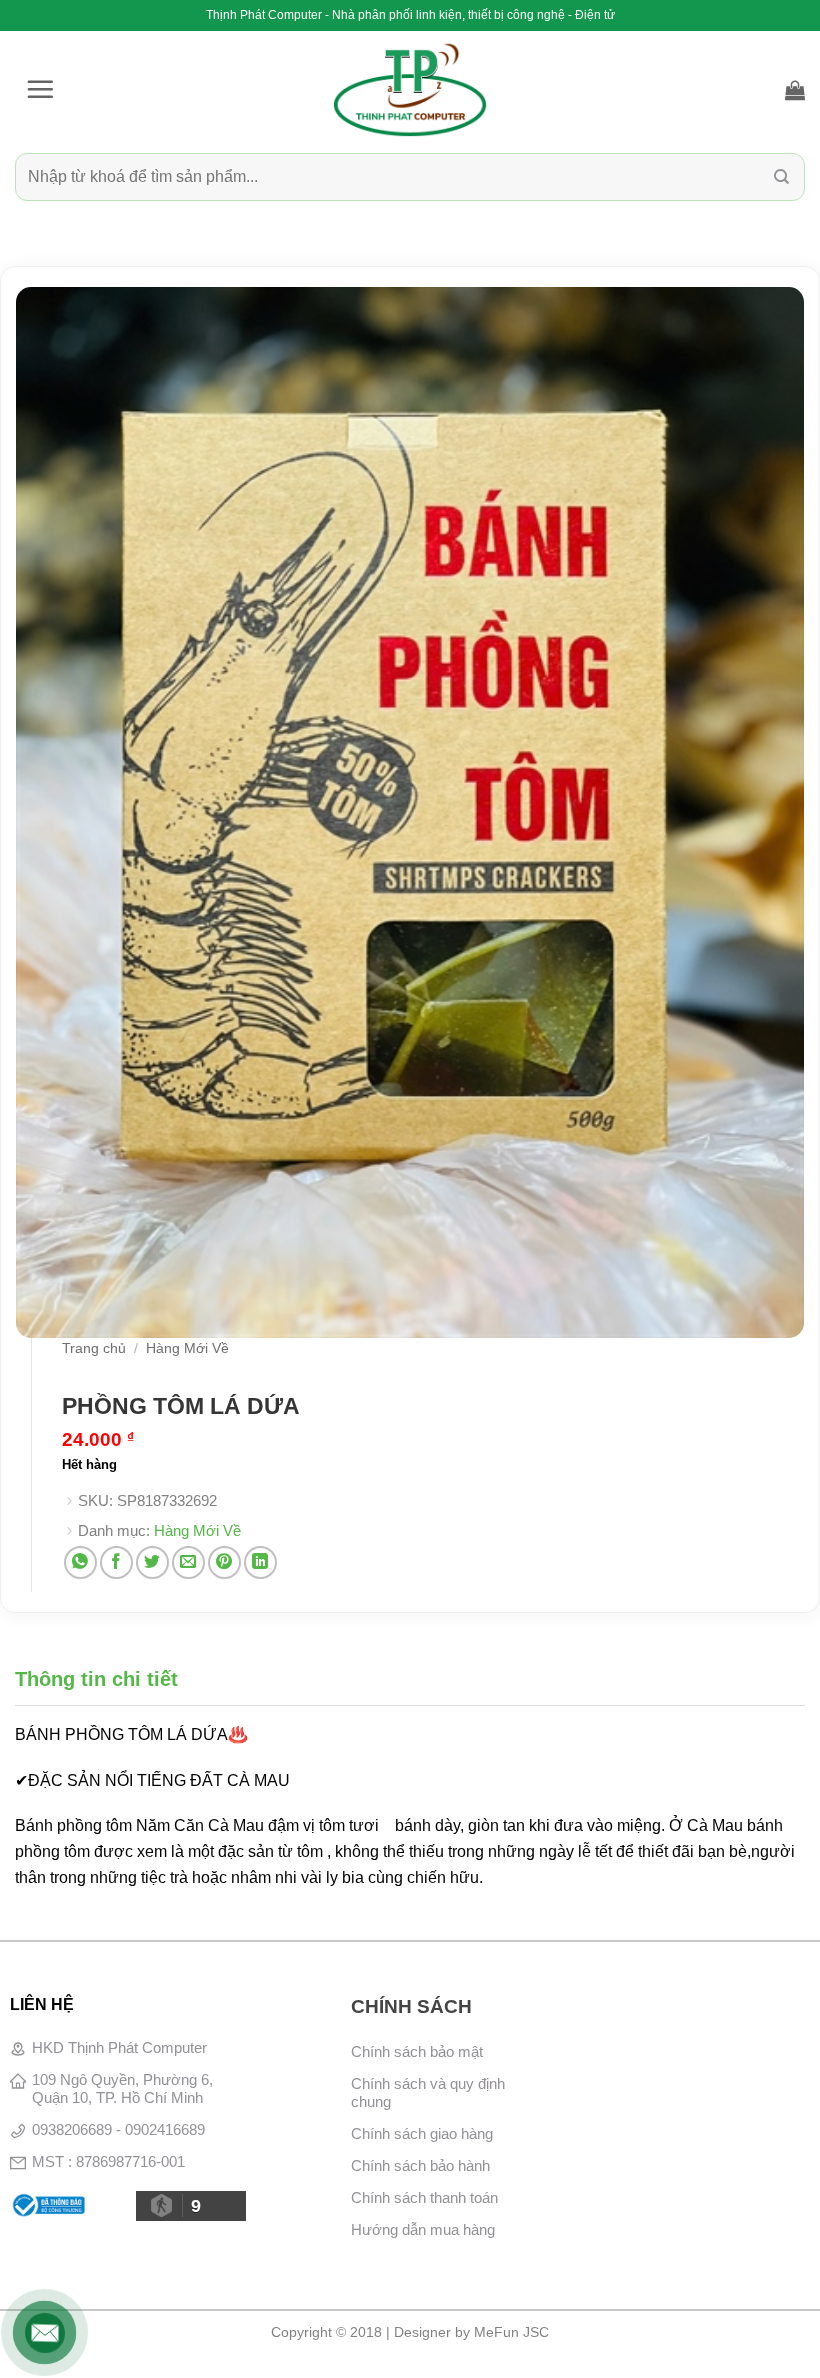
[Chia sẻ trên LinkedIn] (260, 1562)
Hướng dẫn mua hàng (423, 2229)
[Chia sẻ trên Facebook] (116, 1562)
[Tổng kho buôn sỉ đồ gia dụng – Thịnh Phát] (410, 90)
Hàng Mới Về (187, 1348)
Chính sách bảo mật (417, 2051)
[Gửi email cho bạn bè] (188, 1562)
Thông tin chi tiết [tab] (96, 1679)
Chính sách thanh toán (424, 2197)
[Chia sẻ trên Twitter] (152, 1562)
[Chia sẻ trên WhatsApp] (80, 1562)
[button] (40, 89)
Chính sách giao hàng (422, 2133)
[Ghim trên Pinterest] (224, 1562)
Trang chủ (94, 1348)
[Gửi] (781, 176)
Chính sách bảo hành (420, 2165)
